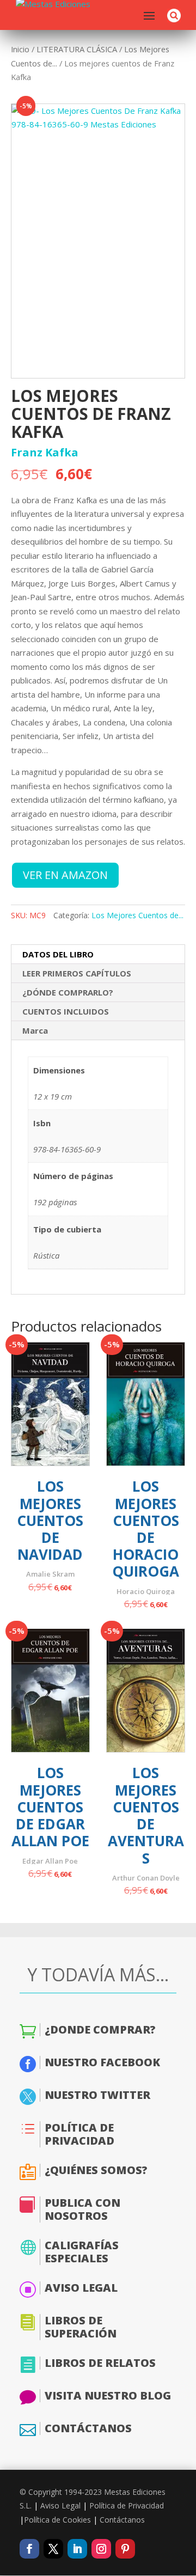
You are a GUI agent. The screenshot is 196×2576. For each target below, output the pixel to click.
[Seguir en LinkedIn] (77, 2549)
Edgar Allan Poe (50, 1861)
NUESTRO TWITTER (97, 2095)
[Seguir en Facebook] (29, 2549)
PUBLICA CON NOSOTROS (82, 2209)
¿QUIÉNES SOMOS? (96, 2170)
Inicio (20, 49)
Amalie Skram (50, 1574)
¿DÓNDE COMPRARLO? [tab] (68, 992)
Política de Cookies (57, 2520)
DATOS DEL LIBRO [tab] (58, 954)
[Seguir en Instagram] (101, 2549)
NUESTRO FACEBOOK (102, 2062)
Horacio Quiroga (146, 1591)
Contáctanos (122, 2520)
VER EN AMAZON (65, 875)
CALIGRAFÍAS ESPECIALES (82, 2252)
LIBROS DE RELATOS (100, 2363)
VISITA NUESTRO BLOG (108, 2395)
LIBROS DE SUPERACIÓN (81, 2327)
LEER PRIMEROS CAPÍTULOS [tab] (77, 973)
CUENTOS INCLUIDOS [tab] (66, 1011)
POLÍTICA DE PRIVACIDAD (79, 2134)
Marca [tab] (35, 1030)
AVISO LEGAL (81, 2288)
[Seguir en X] (53, 2549)
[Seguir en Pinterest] (125, 2549)
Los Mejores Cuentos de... (137, 915)
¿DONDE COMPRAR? (100, 2029)
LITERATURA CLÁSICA (77, 49)
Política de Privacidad (127, 2505)
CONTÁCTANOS (88, 2428)
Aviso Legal (60, 2505)
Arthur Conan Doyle (146, 1878)
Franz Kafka (45, 453)
